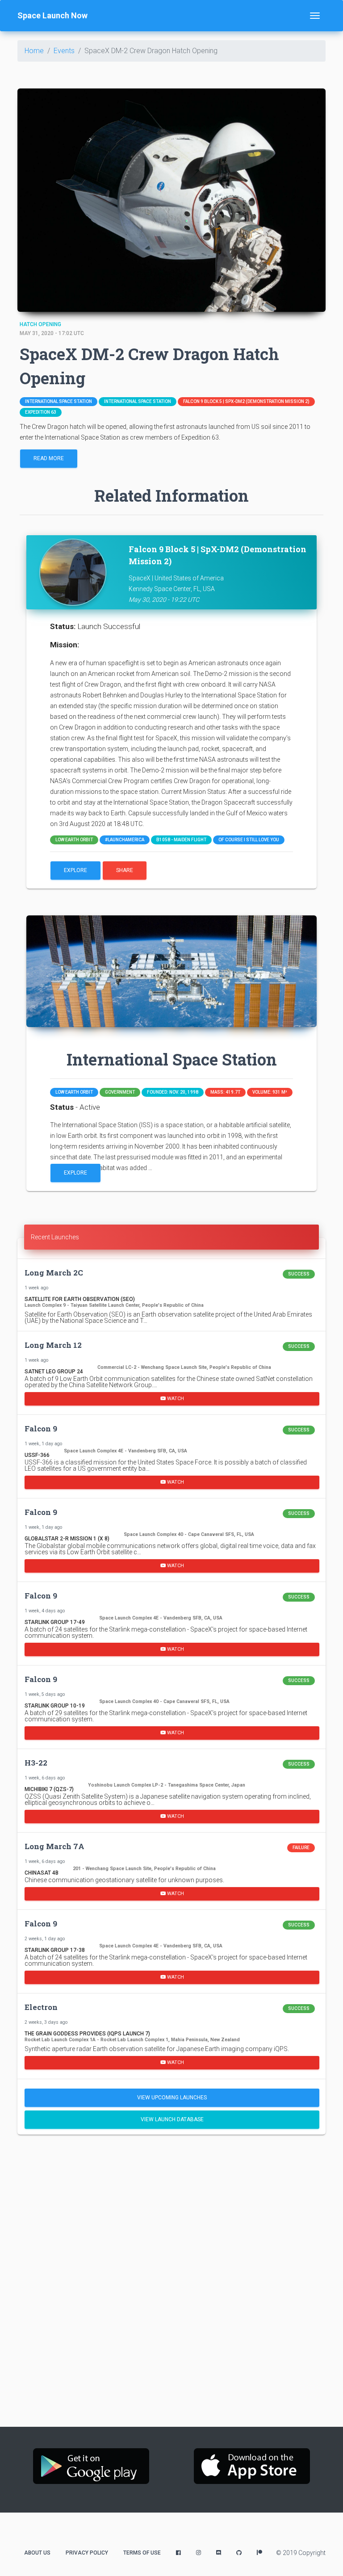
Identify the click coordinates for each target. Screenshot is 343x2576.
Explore (75, 870)
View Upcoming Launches (172, 2098)
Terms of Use (142, 2553)
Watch (175, 1398)
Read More (49, 458)
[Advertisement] (171, 2211)
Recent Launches (55, 1237)
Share (125, 870)
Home (34, 51)
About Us (37, 2553)
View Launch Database (172, 2119)
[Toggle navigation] (315, 16)
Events (64, 51)
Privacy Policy (87, 2553)
